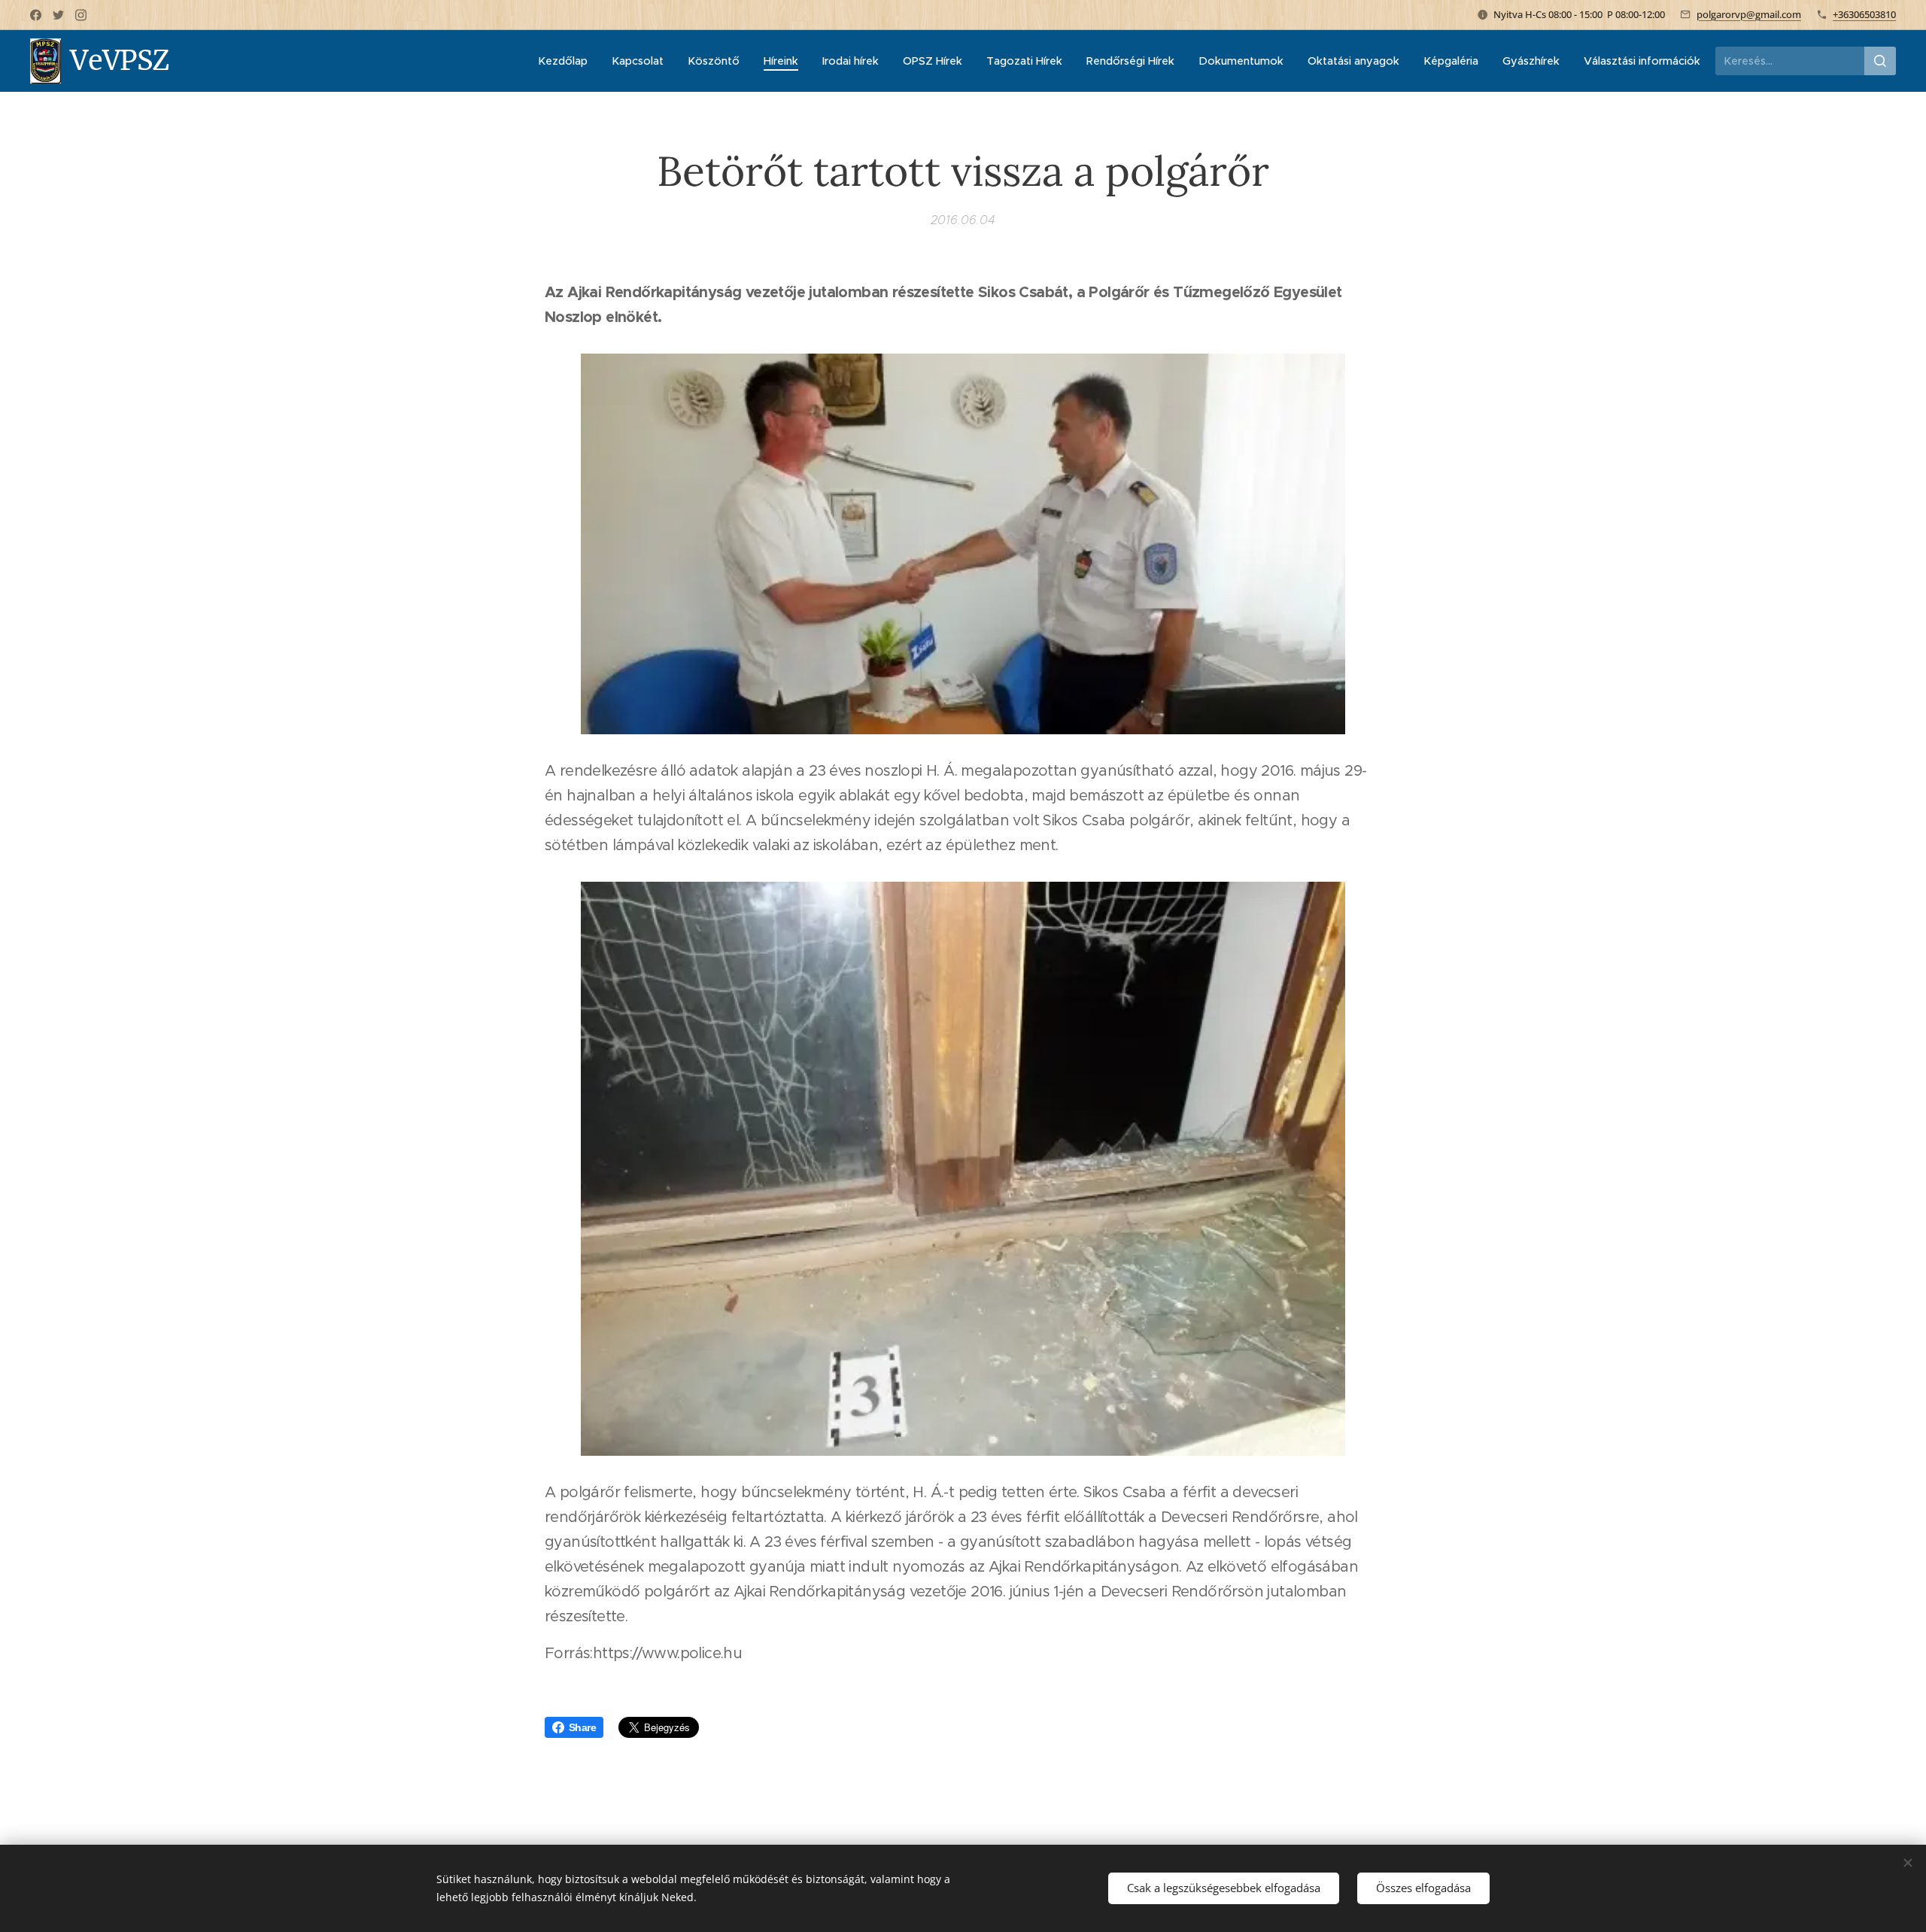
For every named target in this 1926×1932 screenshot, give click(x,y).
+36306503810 (1864, 14)
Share (582, 1727)
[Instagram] (81, 15)
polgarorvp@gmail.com (1749, 14)
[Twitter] (58, 15)
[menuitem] (567, 61)
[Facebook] (36, 15)
